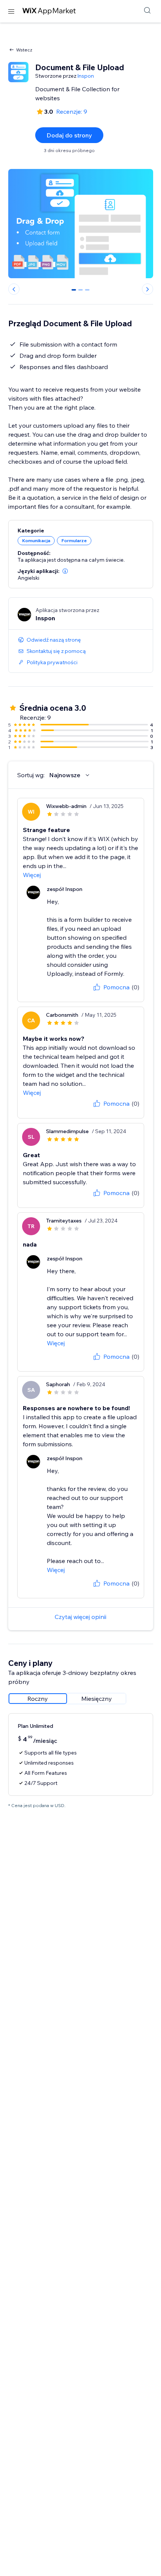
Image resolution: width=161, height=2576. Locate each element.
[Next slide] (148, 289)
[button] (65, 571)
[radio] (38, 1699)
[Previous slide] (14, 289)
